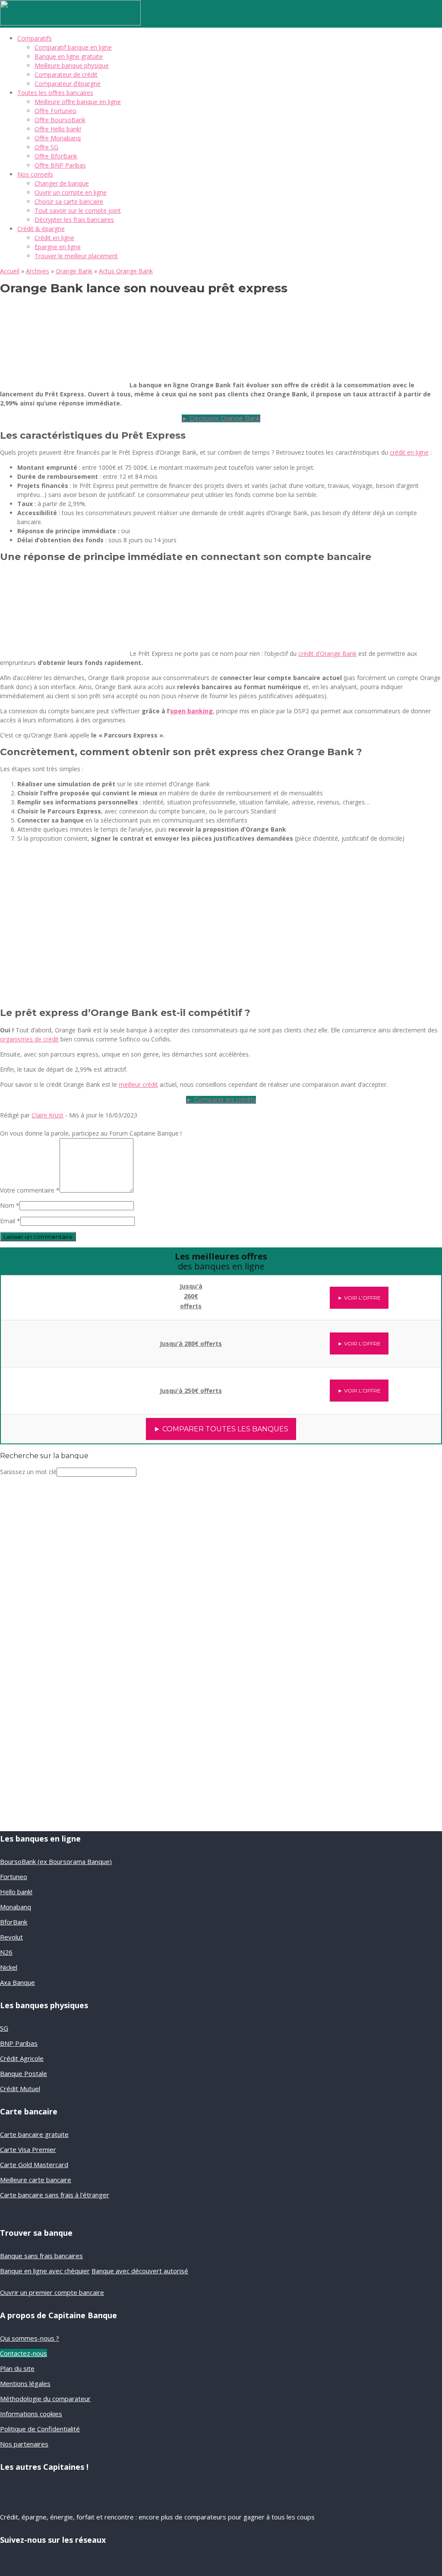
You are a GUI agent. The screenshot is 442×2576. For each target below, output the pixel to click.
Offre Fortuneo (55, 111)
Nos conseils (35, 174)
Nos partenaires (24, 2444)
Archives (38, 271)
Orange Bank (74, 271)
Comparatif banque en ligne (73, 47)
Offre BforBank (56, 156)
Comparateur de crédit (66, 74)
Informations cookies (31, 2414)
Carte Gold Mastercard (34, 2165)
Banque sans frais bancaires (41, 2256)
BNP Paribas (19, 2043)
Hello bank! (16, 1892)
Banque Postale (24, 2073)
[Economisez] (58, 1730)
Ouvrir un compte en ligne (71, 192)
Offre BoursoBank (60, 120)
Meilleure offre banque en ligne (78, 102)
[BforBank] (53, 1292)
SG (4, 2028)
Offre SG (46, 147)
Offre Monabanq (58, 138)
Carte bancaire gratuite (34, 2134)
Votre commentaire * (30, 1190)
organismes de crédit (29, 1039)
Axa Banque (17, 1982)
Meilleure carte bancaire (36, 2180)
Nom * (10, 1205)
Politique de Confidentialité (40, 2429)
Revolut (11, 1937)
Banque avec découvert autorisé (140, 2271)
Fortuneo (14, 1877)
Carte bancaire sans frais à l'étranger (55, 2195)
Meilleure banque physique (72, 65)
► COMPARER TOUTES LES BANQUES (221, 1429)
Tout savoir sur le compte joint (78, 210)
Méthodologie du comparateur (45, 2399)
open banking (191, 711)
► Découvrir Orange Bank (221, 418)
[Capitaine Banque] (70, 23)
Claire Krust (47, 1115)
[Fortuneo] (53, 1386)
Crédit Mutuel (20, 2089)
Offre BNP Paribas (60, 165)
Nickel (9, 1967)
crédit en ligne (409, 452)
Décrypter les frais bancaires (74, 220)
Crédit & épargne (41, 229)
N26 (6, 1952)
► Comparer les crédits (221, 1100)
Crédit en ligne (54, 238)
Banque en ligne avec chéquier (45, 2271)
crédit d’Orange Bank (327, 653)
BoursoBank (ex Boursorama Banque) (56, 1861)
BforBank (14, 1922)
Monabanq (16, 1907)
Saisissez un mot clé (28, 1472)
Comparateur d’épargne (68, 84)
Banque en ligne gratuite (69, 56)
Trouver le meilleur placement (76, 256)
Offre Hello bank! (58, 129)
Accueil (10, 271)
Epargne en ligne (58, 247)
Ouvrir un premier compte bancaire (52, 2292)
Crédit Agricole (22, 2058)
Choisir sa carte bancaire (69, 201)
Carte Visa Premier (28, 2149)
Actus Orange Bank (126, 271)
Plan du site (17, 2368)
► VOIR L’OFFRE (359, 1298)
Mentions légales (25, 2383)
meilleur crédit (138, 1084)
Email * (10, 1221)
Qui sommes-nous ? (30, 2338)
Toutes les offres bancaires (55, 93)
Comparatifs (35, 38)
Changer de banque (62, 183)
